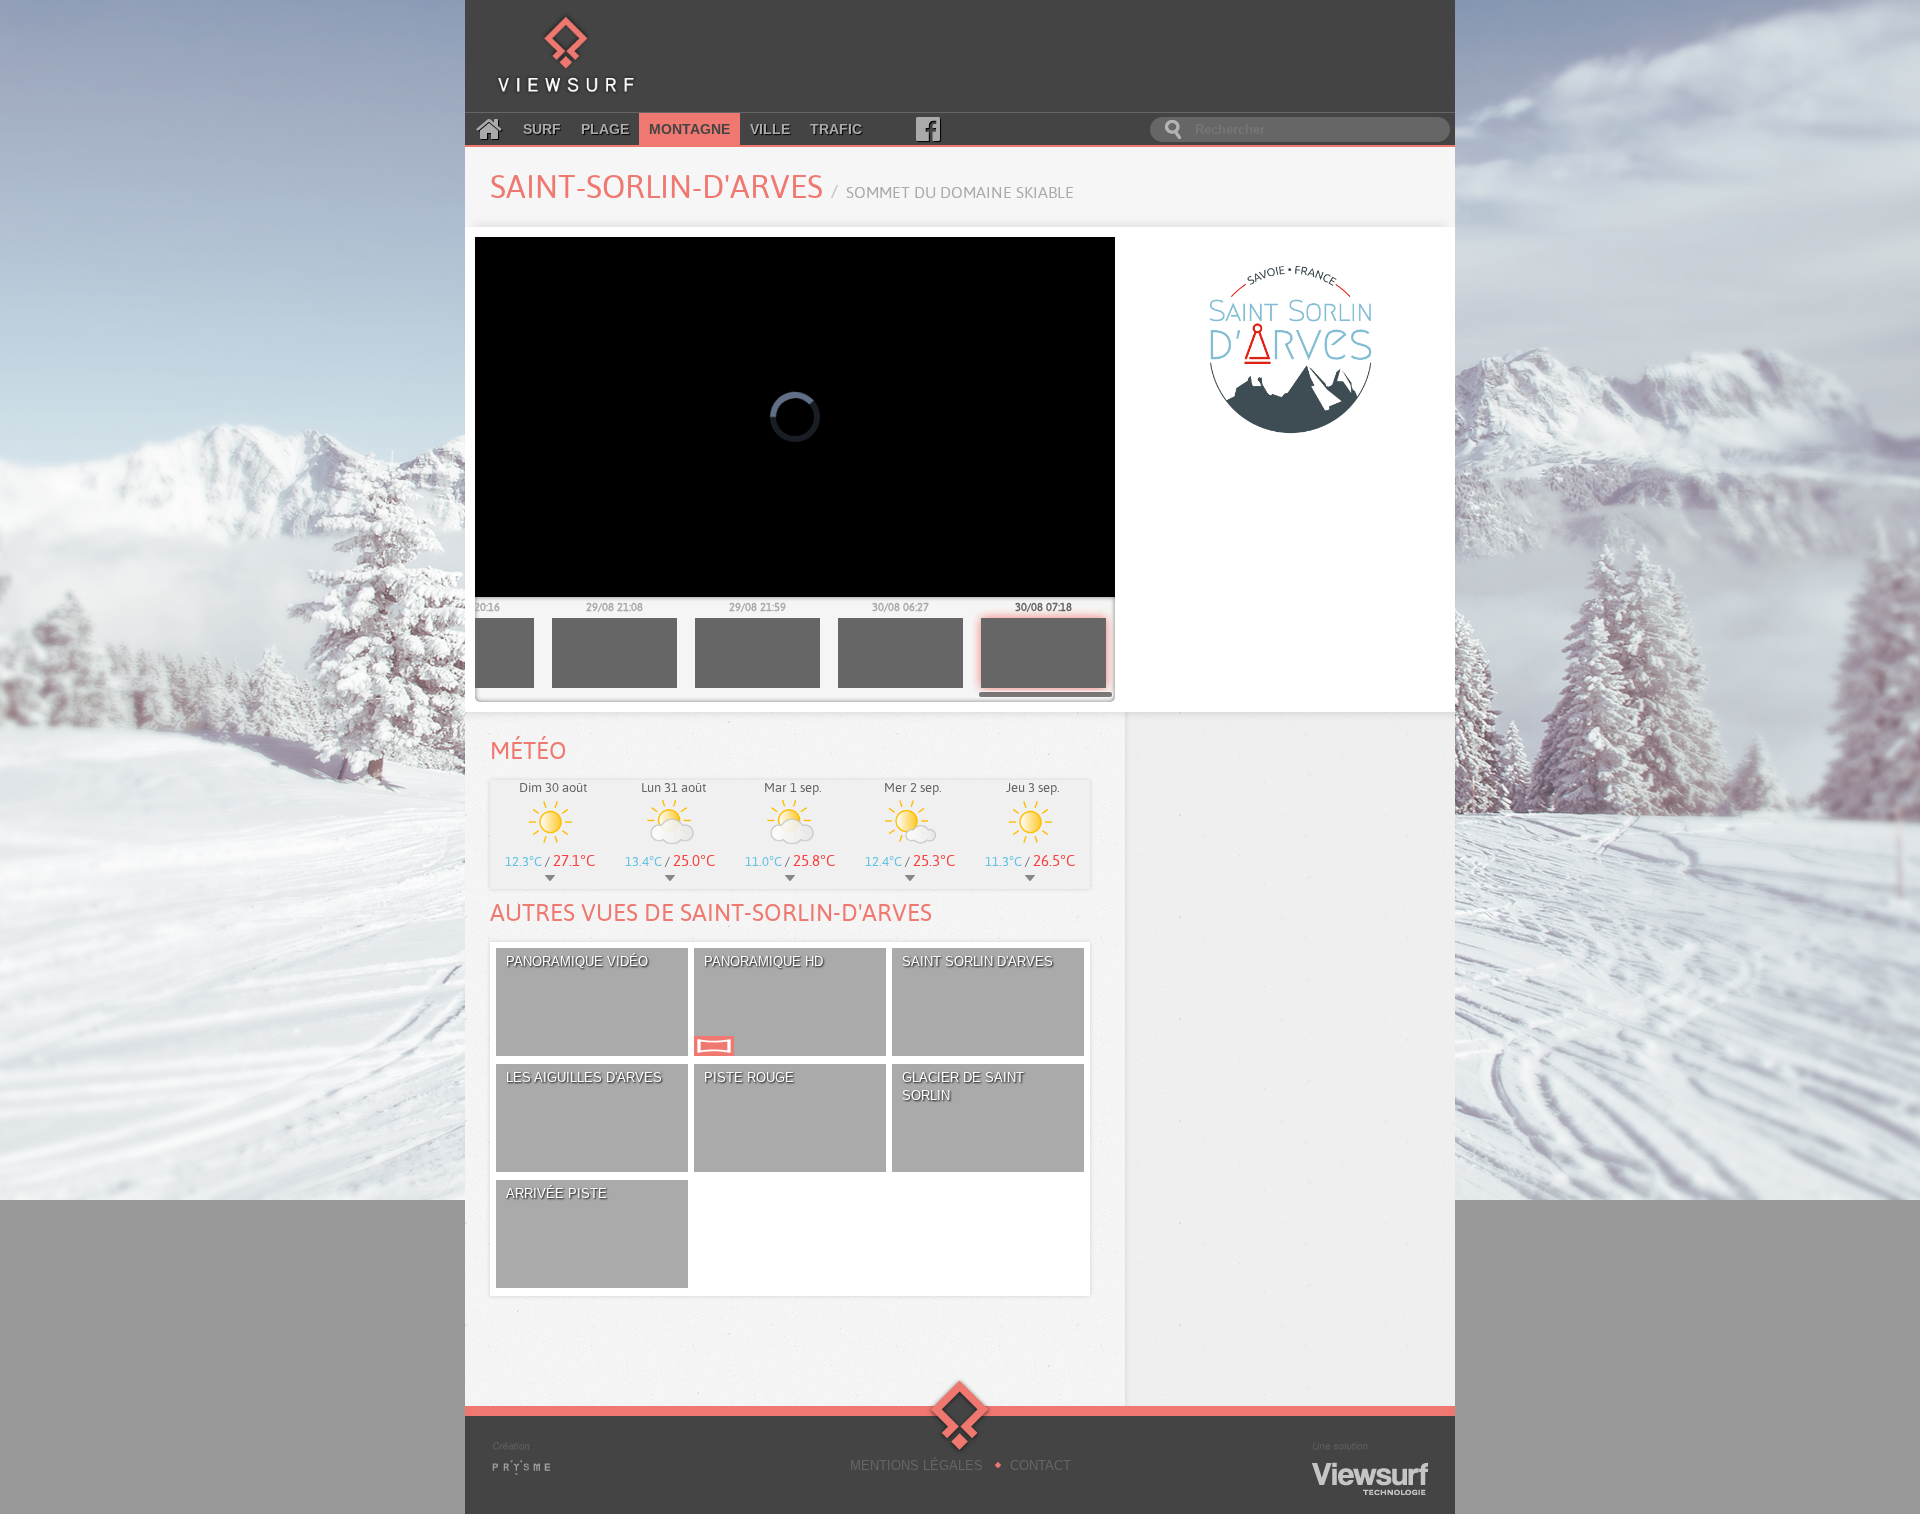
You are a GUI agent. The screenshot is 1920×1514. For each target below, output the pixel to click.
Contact (1040, 1465)
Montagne (689, 129)
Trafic (836, 129)
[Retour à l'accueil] (566, 56)
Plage (605, 129)
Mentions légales (916, 1465)
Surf (542, 129)
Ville (770, 129)
